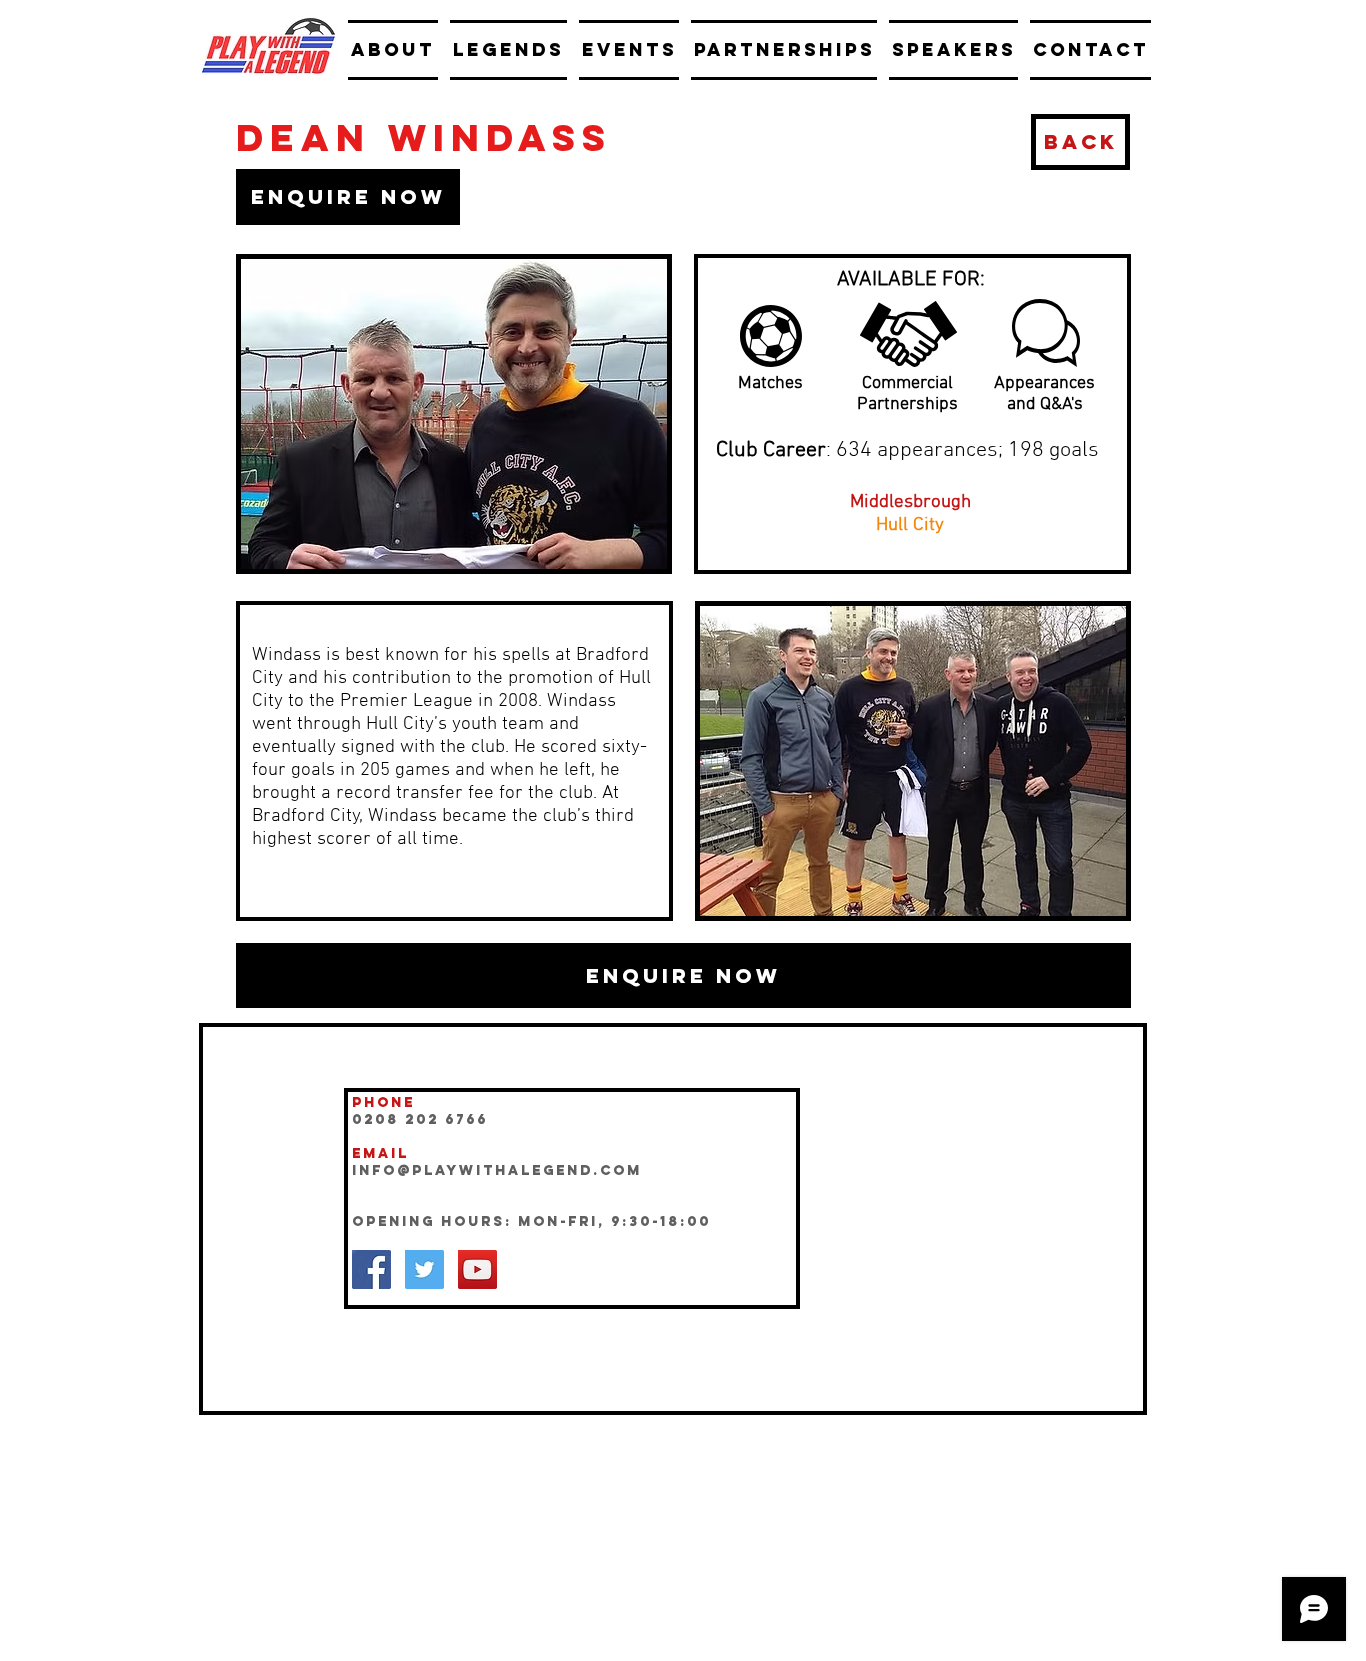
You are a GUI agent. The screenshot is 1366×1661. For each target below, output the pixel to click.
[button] (348, 197)
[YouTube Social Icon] (477, 1269)
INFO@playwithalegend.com (497, 1170)
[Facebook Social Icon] (371, 1269)
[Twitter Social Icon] (424, 1269)
